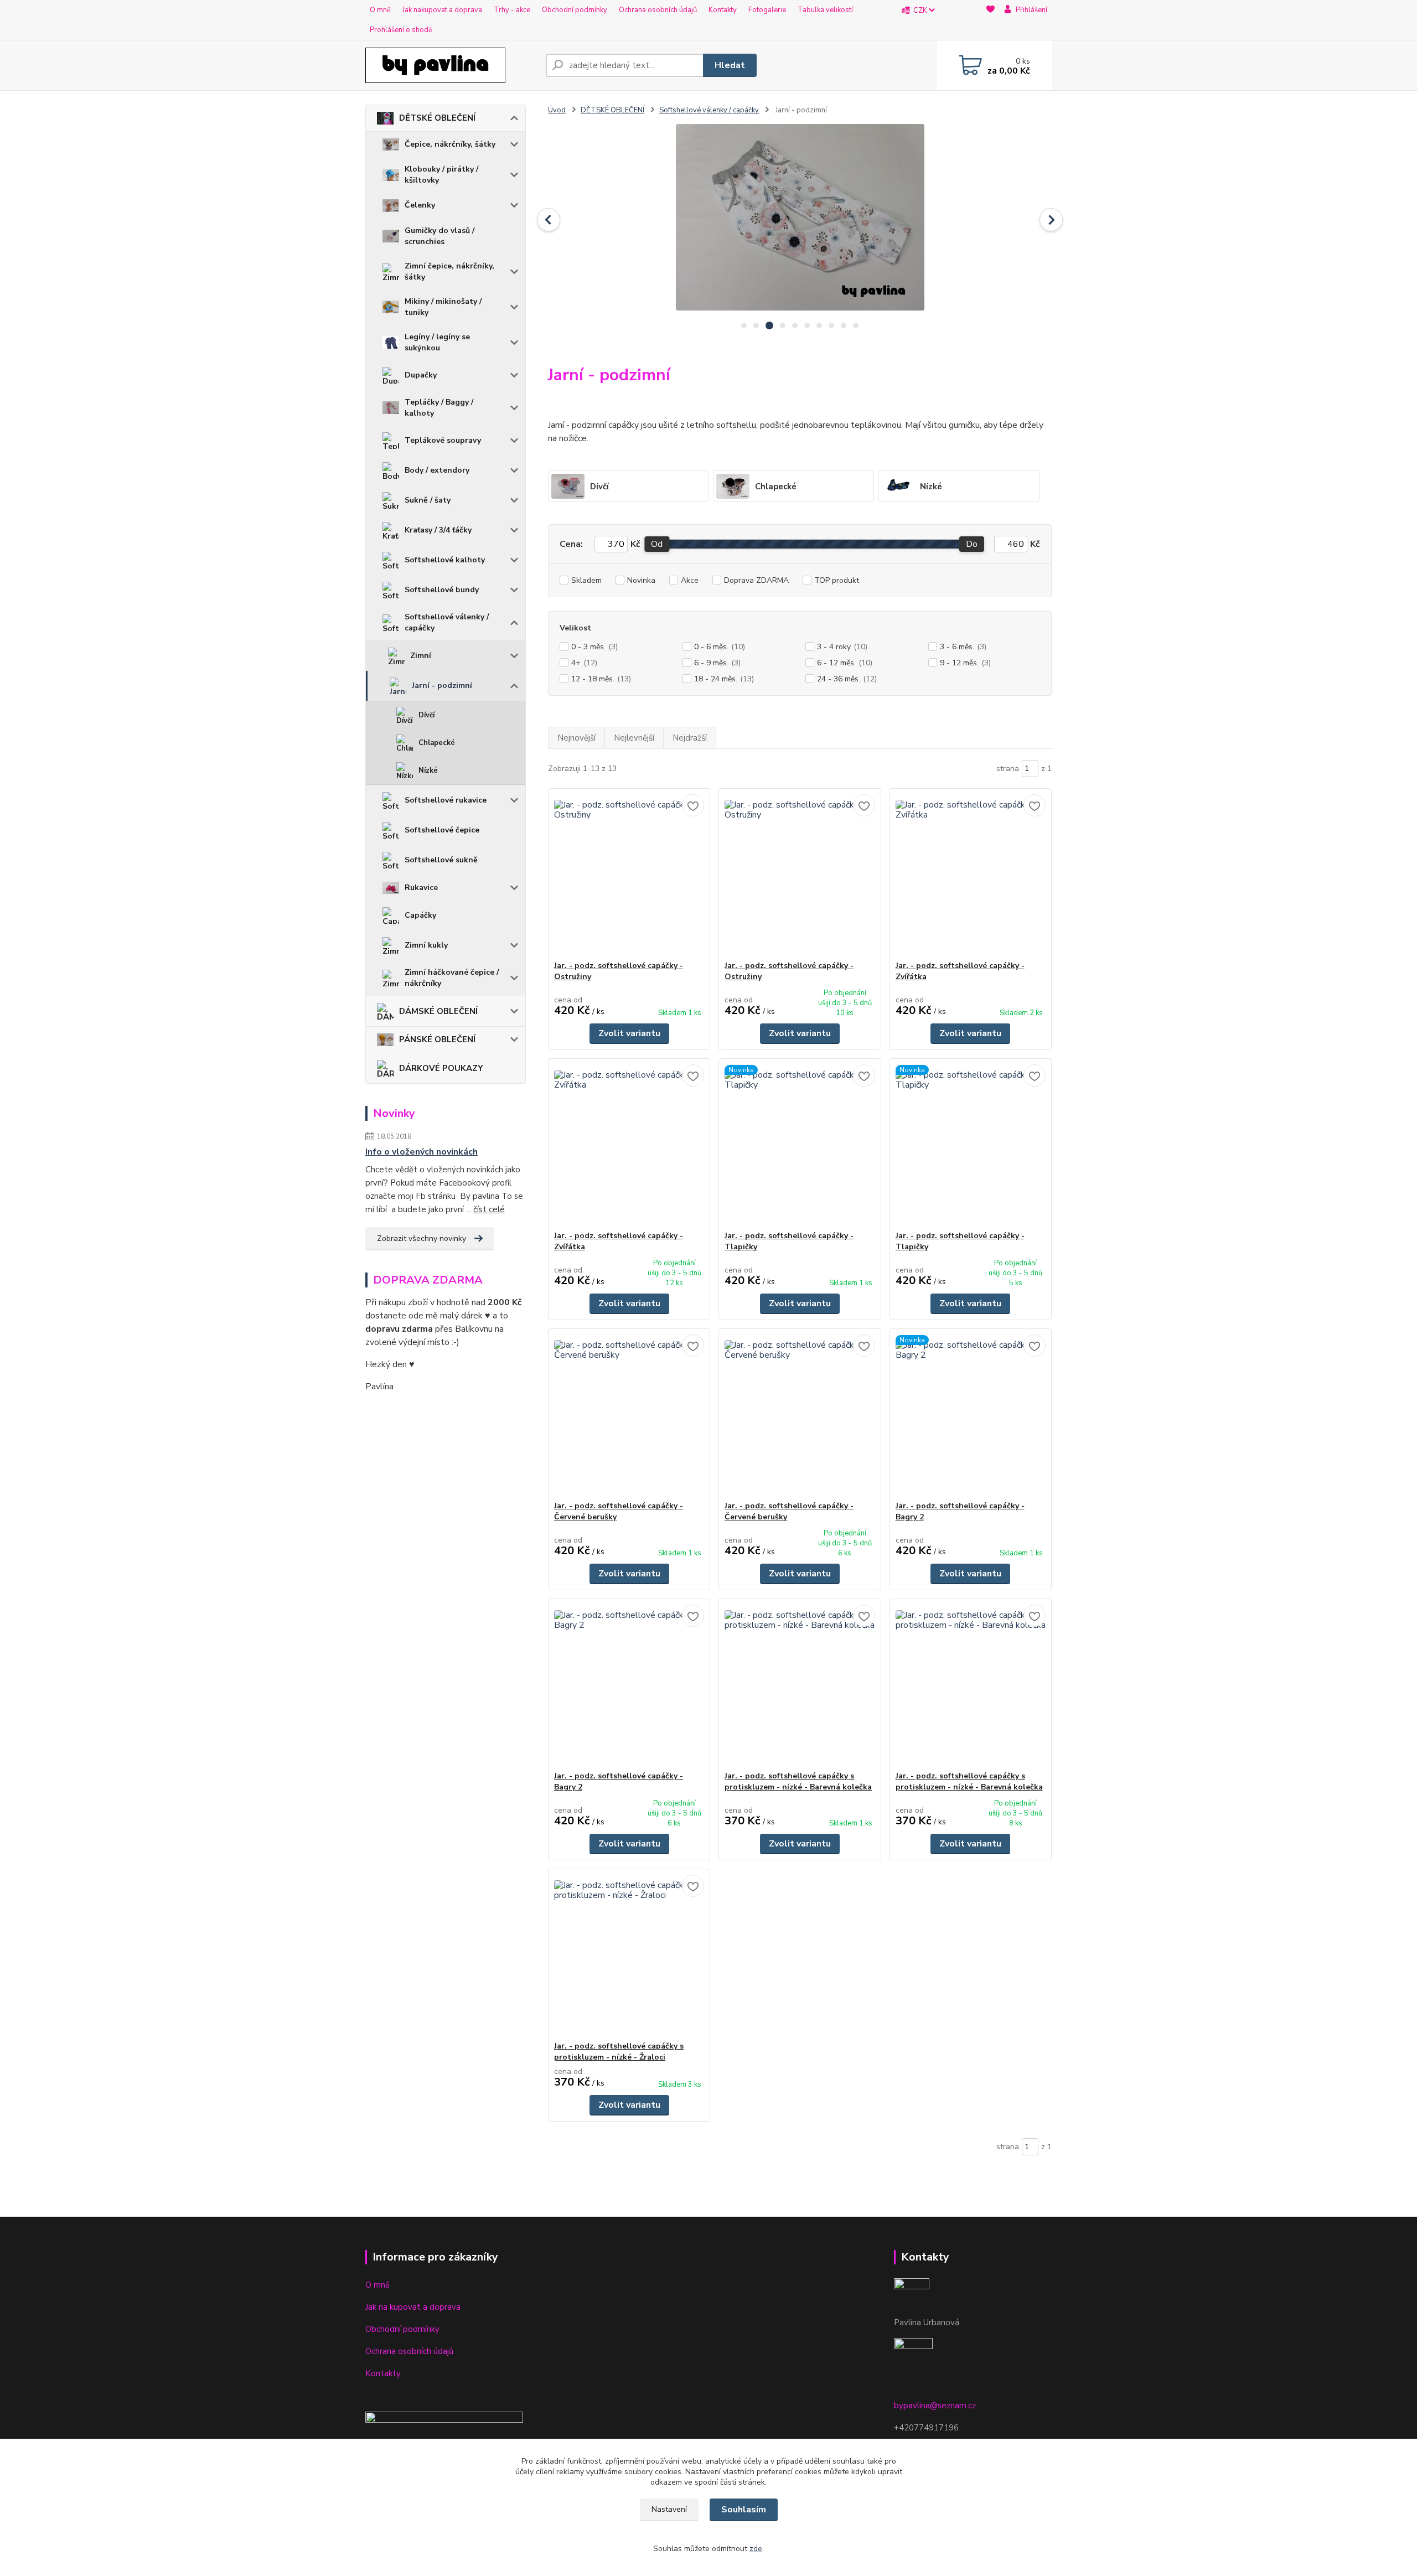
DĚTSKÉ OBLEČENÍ (437, 118)
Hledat (730, 65)
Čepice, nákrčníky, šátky (450, 144)
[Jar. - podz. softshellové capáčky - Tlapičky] (800, 1145)
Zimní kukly (426, 945)
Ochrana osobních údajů (658, 10)
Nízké (428, 770)
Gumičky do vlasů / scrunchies (439, 236)
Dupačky (421, 375)
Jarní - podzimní (442, 686)
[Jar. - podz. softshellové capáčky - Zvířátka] (971, 875)
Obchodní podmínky (575, 10)
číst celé (489, 1209)
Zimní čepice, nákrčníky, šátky (449, 271)
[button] (549, 220)
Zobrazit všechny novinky (422, 1238)
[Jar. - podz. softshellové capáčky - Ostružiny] (629, 875)
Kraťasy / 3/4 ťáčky (438, 530)
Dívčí (426, 715)
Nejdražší (690, 738)
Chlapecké (437, 743)
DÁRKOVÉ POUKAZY (441, 1068)
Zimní (421, 656)
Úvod (557, 110)
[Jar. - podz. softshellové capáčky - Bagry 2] (971, 1415)
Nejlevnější (634, 738)
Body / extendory (437, 470)
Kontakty (723, 10)
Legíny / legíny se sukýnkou (437, 342)
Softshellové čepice (442, 830)
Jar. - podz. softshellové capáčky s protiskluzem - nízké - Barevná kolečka (798, 1781)
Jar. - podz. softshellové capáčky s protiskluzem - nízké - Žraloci (619, 2052)
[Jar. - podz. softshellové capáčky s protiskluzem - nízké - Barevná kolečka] (800, 1685)
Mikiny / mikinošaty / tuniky (443, 307)
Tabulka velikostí (825, 10)
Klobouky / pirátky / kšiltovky (441, 175)
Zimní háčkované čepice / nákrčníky (452, 978)
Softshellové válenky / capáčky (447, 622)
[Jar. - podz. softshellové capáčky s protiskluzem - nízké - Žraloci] (629, 1955)
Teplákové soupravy (443, 440)
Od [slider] (657, 544)
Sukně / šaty (428, 500)
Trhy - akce (512, 10)
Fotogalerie (767, 10)
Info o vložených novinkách (422, 1152)
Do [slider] (972, 544)
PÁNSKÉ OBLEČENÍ (437, 1039)
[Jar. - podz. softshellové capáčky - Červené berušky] (629, 1415)
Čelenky (420, 205)
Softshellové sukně (441, 860)
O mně (380, 10)
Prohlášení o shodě (401, 30)
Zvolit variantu (629, 1033)
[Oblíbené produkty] (991, 20)
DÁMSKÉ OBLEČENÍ (438, 1011)
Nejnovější (576, 738)
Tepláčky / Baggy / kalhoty (439, 408)
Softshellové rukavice (446, 800)
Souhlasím (744, 2510)
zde (756, 2549)
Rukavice (421, 888)
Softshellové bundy (442, 590)
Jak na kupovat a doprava (413, 2307)
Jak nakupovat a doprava (442, 10)
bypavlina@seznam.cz (935, 2406)
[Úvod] (451, 65)
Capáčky (420, 915)
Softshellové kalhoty (445, 560)
